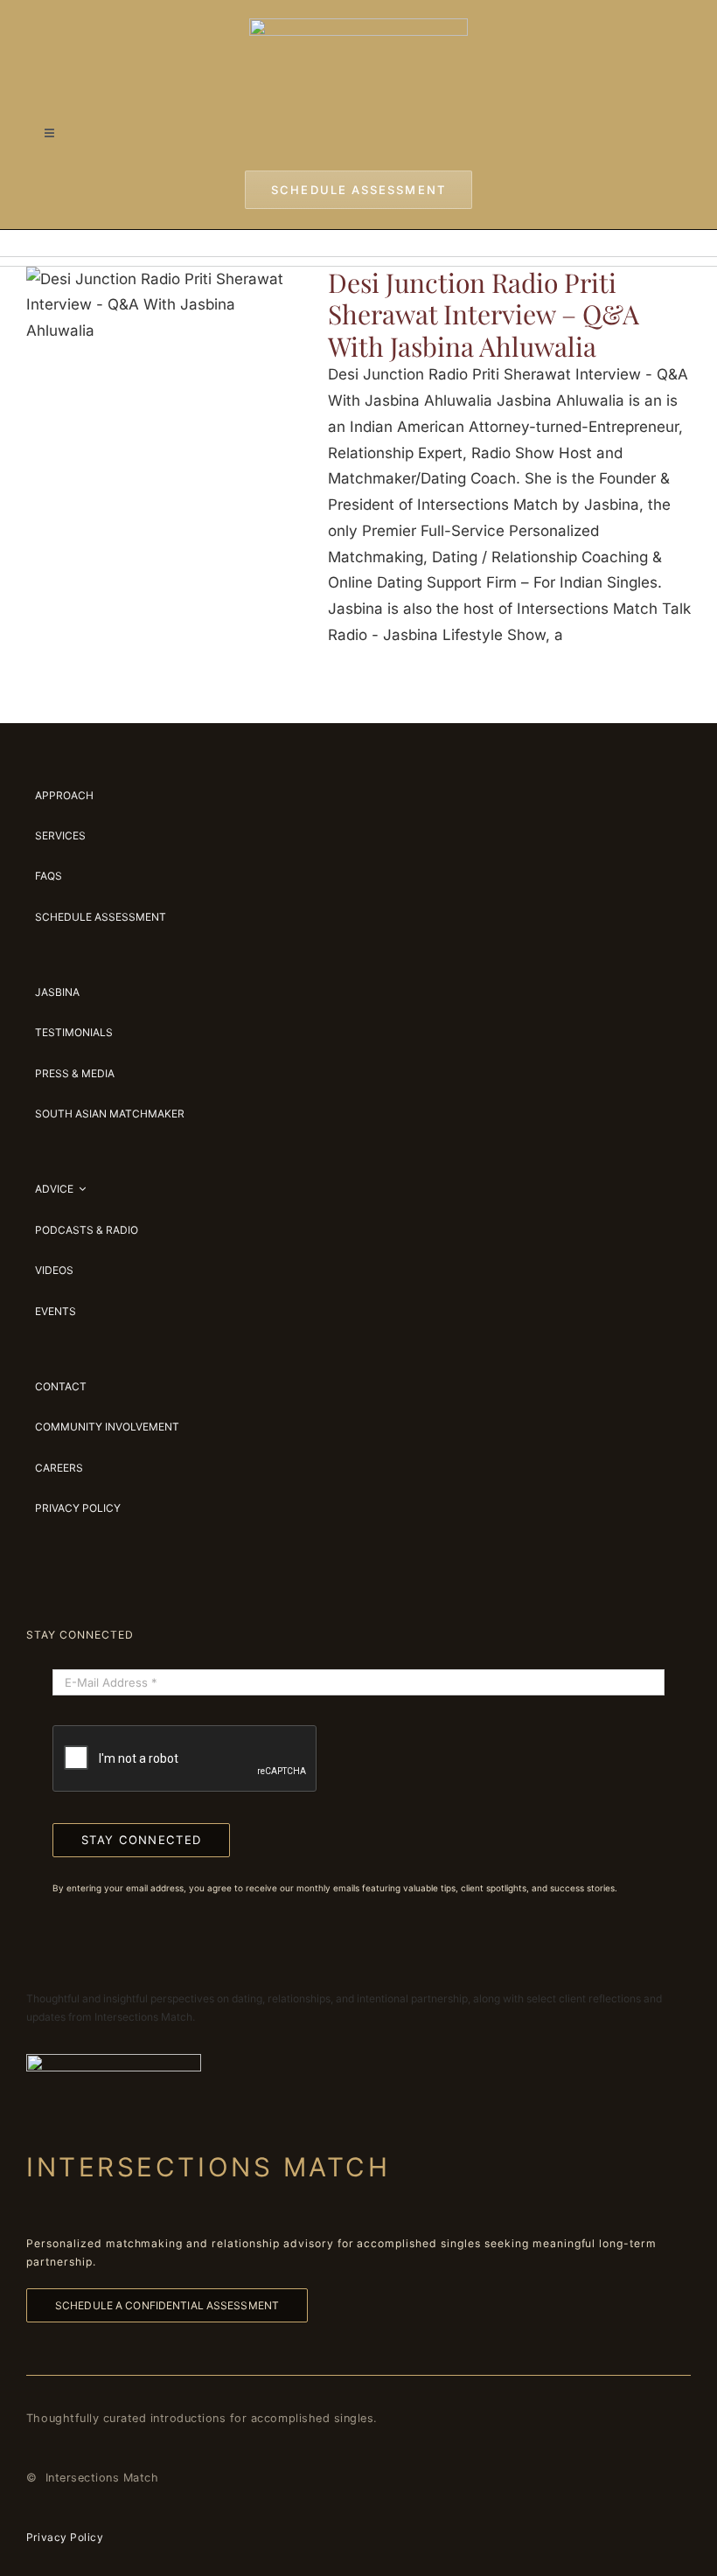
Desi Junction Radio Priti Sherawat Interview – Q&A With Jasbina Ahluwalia (484, 314)
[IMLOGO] (358, 25)
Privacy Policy (65, 2537)
